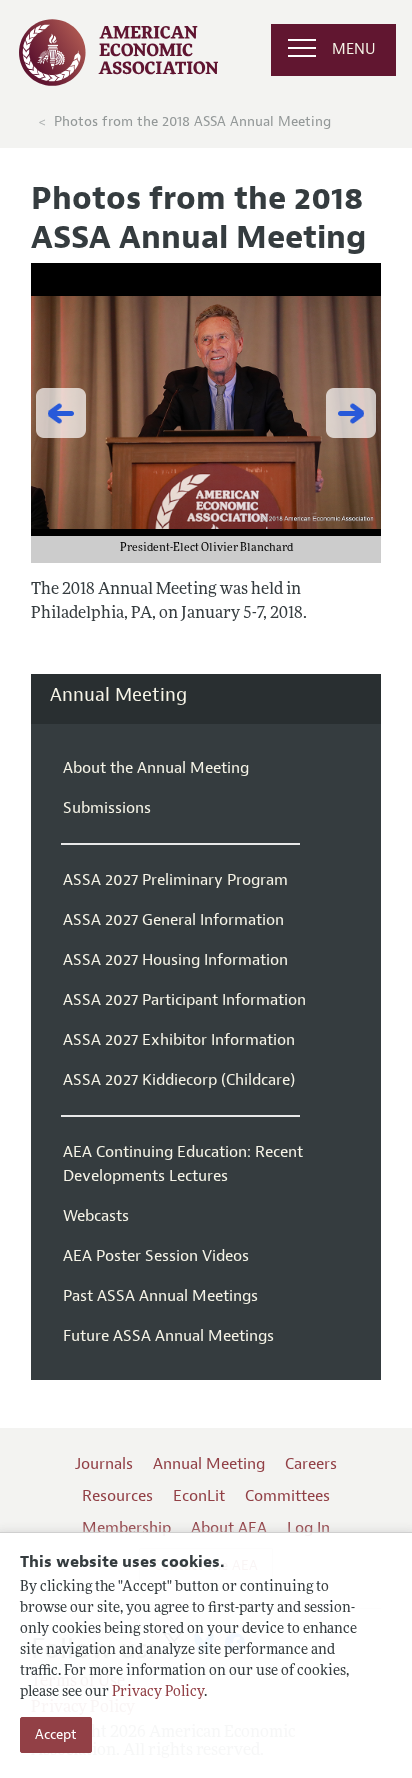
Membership (126, 1528)
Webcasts (96, 1216)
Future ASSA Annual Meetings (168, 1336)
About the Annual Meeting (156, 768)
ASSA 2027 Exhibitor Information (179, 1040)
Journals (104, 1464)
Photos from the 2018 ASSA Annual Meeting (192, 121)
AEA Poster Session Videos (156, 1256)
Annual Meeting (118, 695)
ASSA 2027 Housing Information (175, 960)
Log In (308, 1528)
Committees (287, 1496)
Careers (311, 1464)
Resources (117, 1496)
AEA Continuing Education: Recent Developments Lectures (183, 1164)
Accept (56, 1734)
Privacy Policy (158, 1692)
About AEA (229, 1528)
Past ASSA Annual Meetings (160, 1296)
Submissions (107, 808)
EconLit (199, 1496)
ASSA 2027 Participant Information (184, 1000)
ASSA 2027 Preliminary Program (175, 880)
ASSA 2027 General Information (173, 920)
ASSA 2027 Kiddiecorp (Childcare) (179, 1080)
